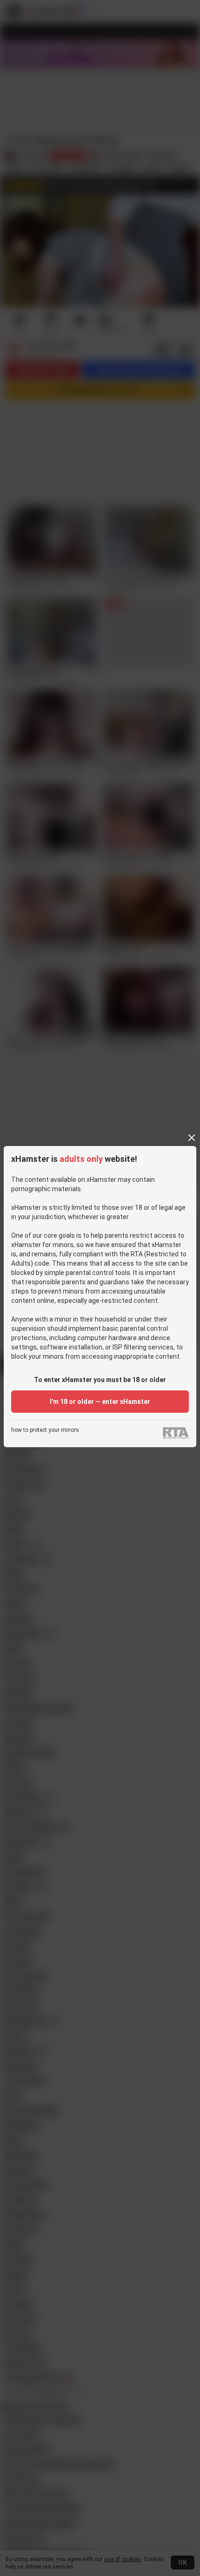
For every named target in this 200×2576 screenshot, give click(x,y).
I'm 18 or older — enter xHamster (100, 1402)
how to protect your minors (45, 1430)
